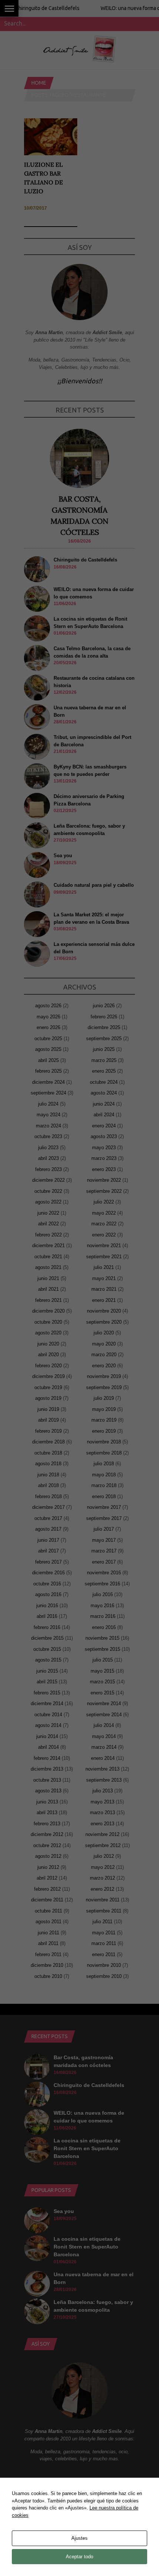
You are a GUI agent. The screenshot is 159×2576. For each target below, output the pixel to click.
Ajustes (79, 2538)
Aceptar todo (79, 2557)
